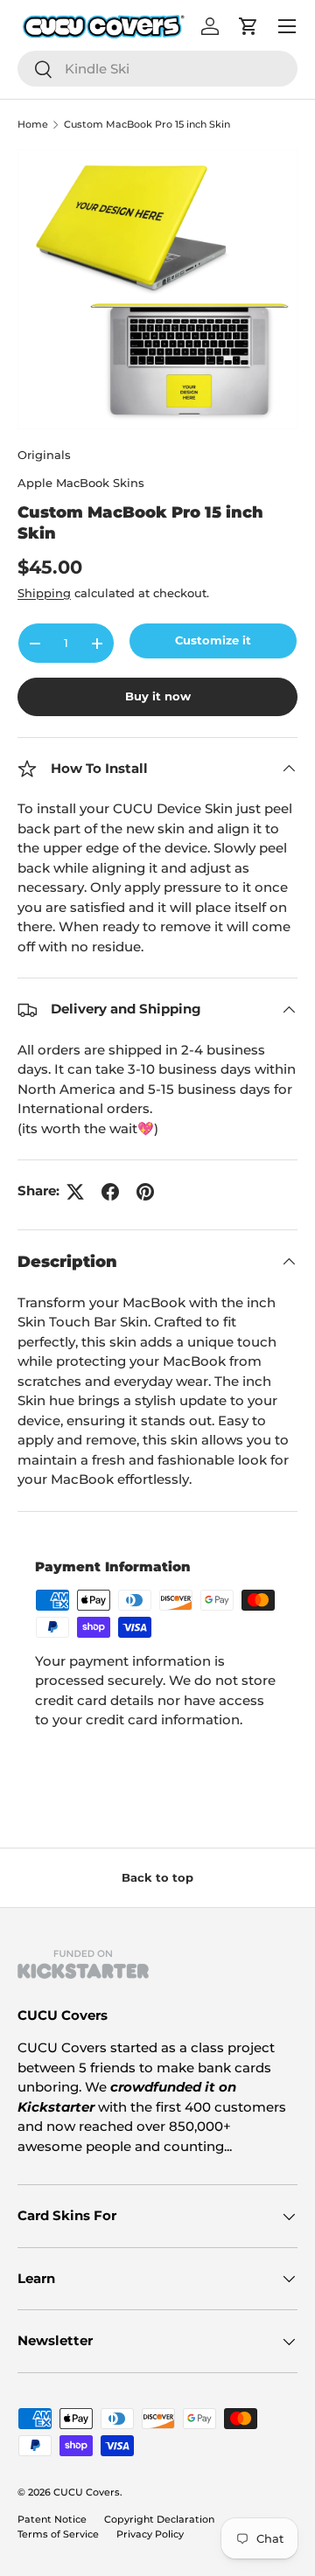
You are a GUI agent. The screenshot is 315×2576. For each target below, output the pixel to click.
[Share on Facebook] (110, 1192)
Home (33, 125)
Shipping (44, 593)
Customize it (213, 640)
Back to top (157, 1877)
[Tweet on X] (75, 1192)
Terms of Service (58, 2534)
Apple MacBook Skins (81, 483)
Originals (44, 455)
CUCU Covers (87, 2492)
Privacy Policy (150, 2534)
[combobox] (157, 69)
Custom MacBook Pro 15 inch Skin (147, 125)
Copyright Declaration (159, 2519)
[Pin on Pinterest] (145, 1192)
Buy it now (158, 696)
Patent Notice (52, 2519)
